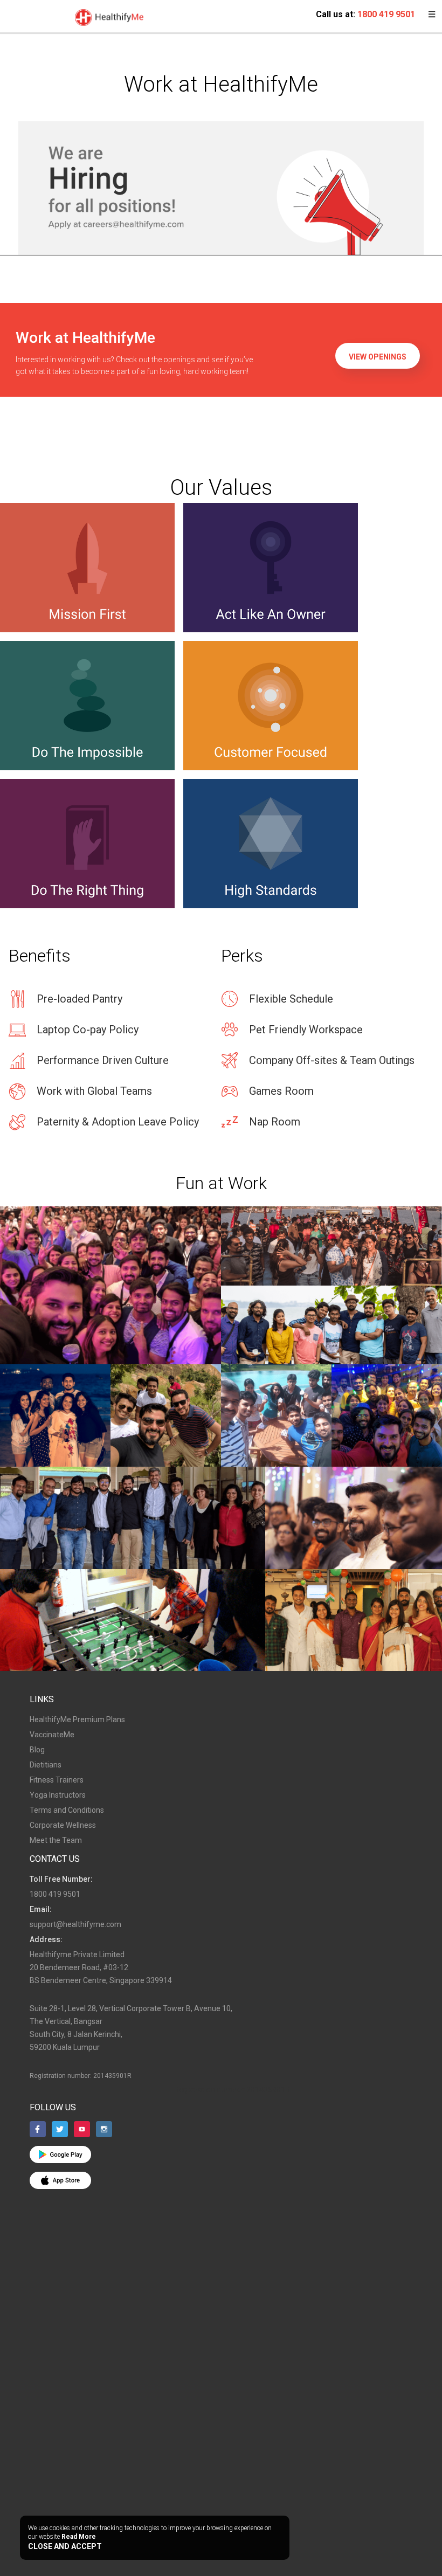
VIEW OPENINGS (378, 357)
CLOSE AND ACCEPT (65, 2546)
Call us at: (365, 14)
